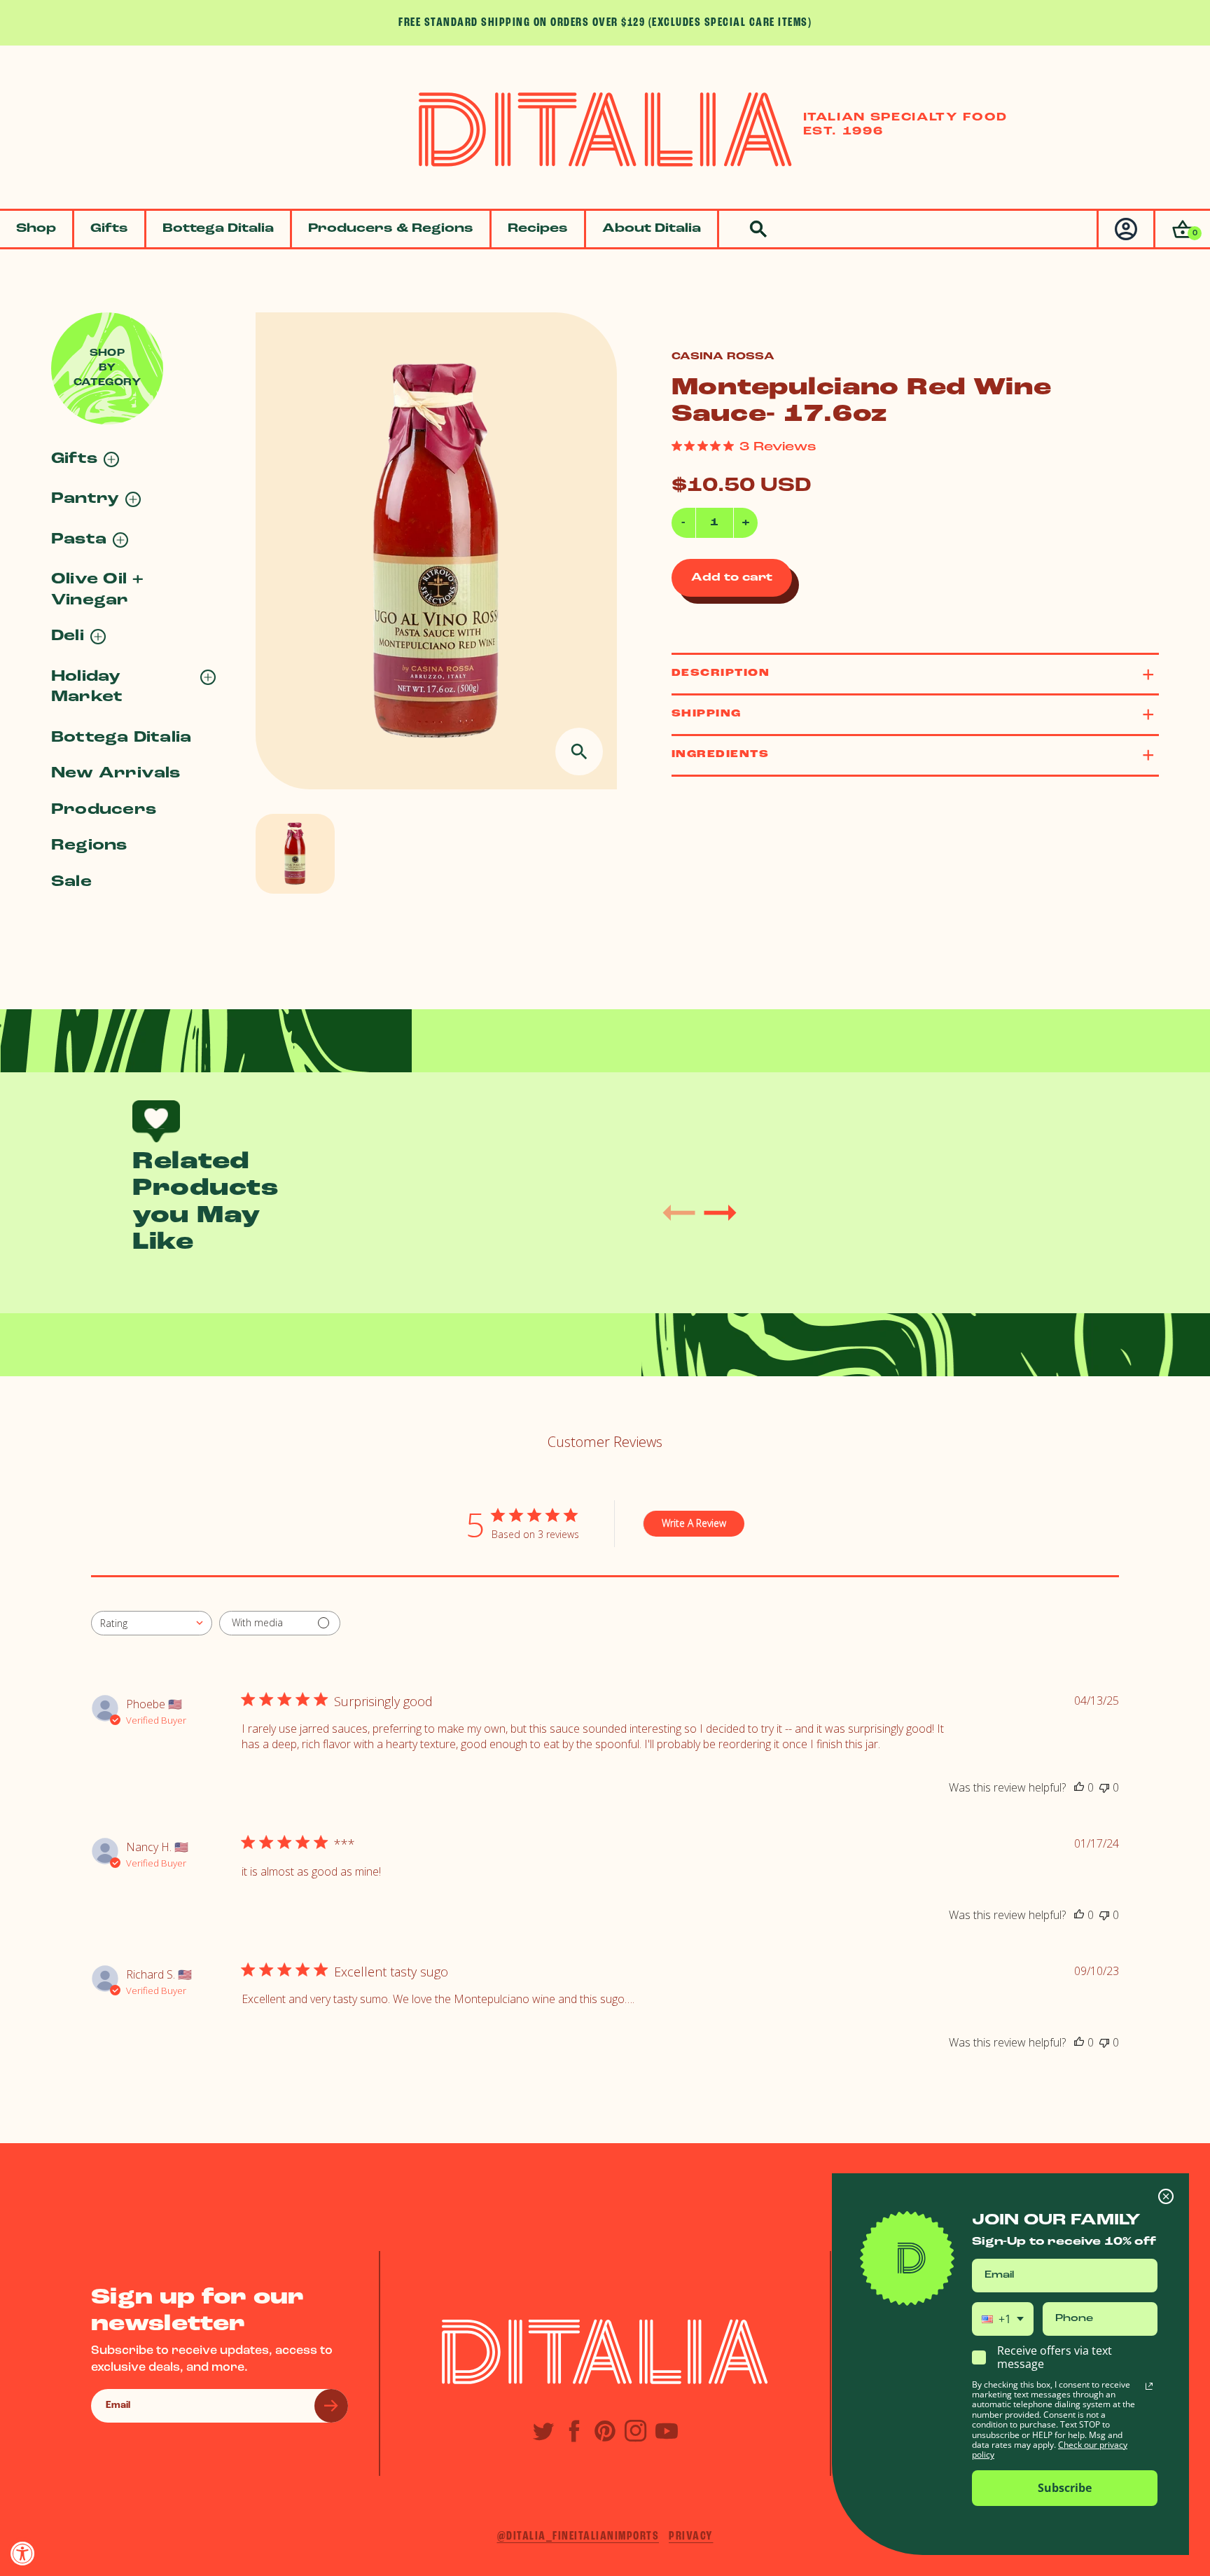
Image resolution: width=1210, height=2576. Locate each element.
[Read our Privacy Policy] (1149, 2386)
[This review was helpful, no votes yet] (1079, 1787)
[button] (1182, 229)
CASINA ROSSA (723, 357)
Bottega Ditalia (218, 229)
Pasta (79, 540)
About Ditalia (652, 229)
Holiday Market (87, 687)
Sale (71, 882)
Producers (104, 810)
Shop (36, 229)
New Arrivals (116, 774)
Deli (68, 636)
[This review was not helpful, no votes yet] (1104, 1787)
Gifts (109, 229)
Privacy (691, 2536)
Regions (89, 846)
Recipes (538, 229)
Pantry (85, 499)
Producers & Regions (391, 229)
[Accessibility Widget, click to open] (23, 2553)
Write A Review (694, 1523)
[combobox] (152, 1623)
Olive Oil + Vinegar (98, 590)
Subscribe (1065, 2488)
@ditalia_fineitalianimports (578, 2536)
